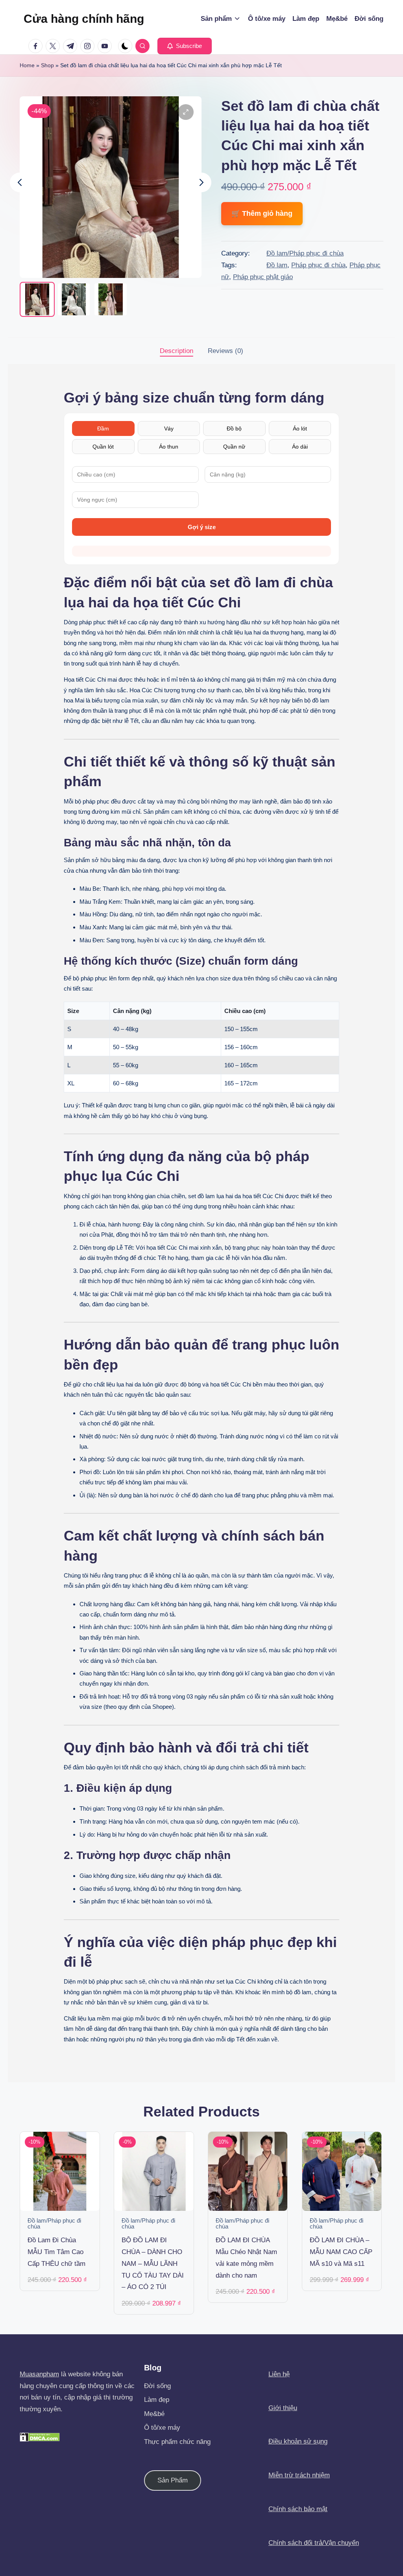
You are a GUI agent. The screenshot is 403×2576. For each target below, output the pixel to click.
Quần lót (103, 447)
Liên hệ (279, 2374)
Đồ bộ (234, 428)
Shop (47, 65)
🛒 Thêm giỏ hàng (262, 213)
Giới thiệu (283, 2408)
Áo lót (300, 428)
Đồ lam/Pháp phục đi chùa (305, 253)
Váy (169, 428)
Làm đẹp (157, 2400)
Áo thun (169, 447)
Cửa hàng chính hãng (84, 19)
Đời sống (157, 2386)
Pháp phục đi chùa (318, 265)
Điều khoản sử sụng (298, 2441)
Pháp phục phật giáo (263, 277)
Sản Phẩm (173, 2480)
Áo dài (300, 447)
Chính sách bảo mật (298, 2509)
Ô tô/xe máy (162, 2428)
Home (27, 65)
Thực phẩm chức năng (177, 2442)
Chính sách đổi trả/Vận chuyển (314, 2543)
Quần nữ (234, 447)
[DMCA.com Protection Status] (40, 2437)
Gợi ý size (202, 527)
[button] (185, 46)
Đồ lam (277, 265)
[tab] (177, 351)
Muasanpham (39, 2374)
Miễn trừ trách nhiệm (299, 2475)
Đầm (103, 428)
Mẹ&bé (154, 2414)
